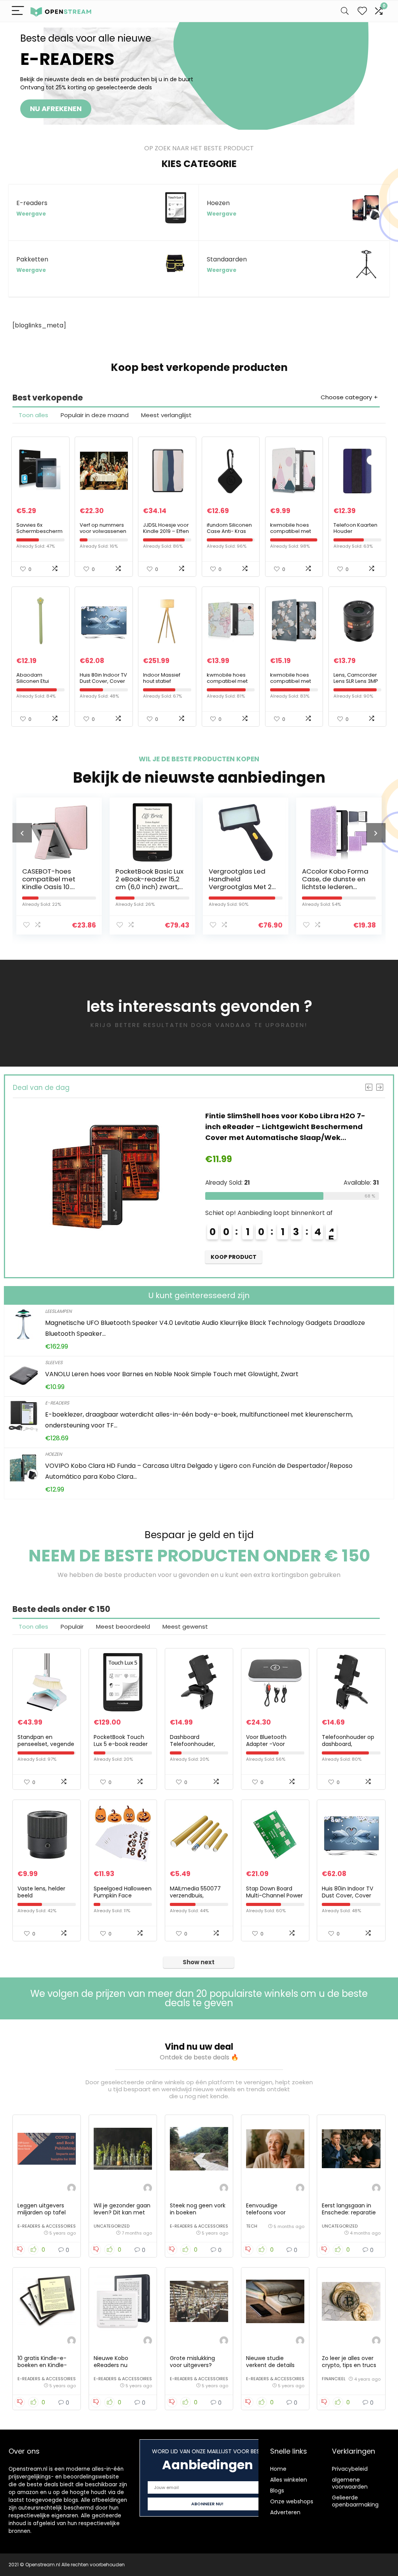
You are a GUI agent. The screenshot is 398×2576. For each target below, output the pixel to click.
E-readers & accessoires (47, 2226)
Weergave (31, 214)
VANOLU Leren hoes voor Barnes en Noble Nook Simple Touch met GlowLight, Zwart (172, 1374)
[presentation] (22, 833)
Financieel (334, 2379)
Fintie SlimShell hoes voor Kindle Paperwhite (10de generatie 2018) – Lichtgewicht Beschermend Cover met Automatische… (286, 1127)
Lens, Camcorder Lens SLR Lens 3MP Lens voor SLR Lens (356, 681)
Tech (252, 2226)
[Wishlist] (362, 11)
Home (278, 2469)
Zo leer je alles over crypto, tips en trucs (349, 2362)
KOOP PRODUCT (234, 1257)
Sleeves (54, 1362)
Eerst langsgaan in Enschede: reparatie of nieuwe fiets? (349, 2212)
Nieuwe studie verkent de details (270, 2362)
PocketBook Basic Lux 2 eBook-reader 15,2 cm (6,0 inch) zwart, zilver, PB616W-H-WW (56, 883)
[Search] (345, 11)
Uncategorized (112, 2226)
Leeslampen (58, 1311)
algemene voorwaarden (350, 2483)
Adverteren (285, 2512)
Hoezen (53, 1454)
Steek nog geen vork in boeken (198, 2209)
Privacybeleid (350, 2469)
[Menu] (18, 11)
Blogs (277, 2491)
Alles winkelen (289, 2480)
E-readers (57, 1403)
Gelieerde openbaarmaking (355, 2501)
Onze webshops (292, 2501)
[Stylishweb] (72, 2189)
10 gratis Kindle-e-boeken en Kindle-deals (42, 2365)
